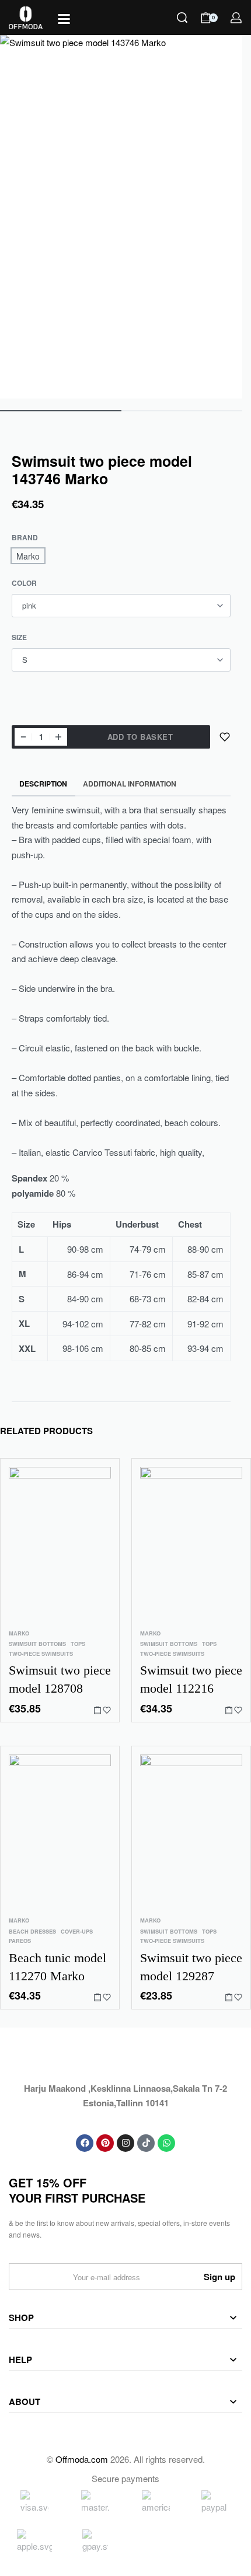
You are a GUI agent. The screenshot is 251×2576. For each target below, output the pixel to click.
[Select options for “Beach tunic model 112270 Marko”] (97, 1997)
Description (43, 784)
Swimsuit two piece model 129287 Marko (191, 1968)
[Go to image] (61, 411)
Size (19, 638)
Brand (25, 538)
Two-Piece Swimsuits (41, 1654)
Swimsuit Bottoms (37, 1644)
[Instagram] (125, 2143)
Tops (78, 1644)
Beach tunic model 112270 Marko (57, 1967)
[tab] (43, 784)
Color (24, 583)
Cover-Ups (77, 1932)
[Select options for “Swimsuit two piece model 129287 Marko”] (229, 1997)
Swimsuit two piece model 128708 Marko (60, 1680)
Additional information (130, 784)
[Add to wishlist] (225, 737)
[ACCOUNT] (236, 18)
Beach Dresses (32, 1932)
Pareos (20, 1941)
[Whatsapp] (166, 2143)
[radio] (28, 556)
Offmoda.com (82, 2459)
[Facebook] (85, 2143)
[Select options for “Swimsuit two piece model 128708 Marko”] (97, 1710)
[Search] (182, 18)
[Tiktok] (146, 2143)
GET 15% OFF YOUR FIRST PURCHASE (77, 2190)
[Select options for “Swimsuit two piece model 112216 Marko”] (229, 1710)
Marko (19, 1633)
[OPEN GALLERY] (121, 217)
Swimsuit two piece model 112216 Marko (191, 1680)
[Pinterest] (105, 2143)
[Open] (64, 19)
